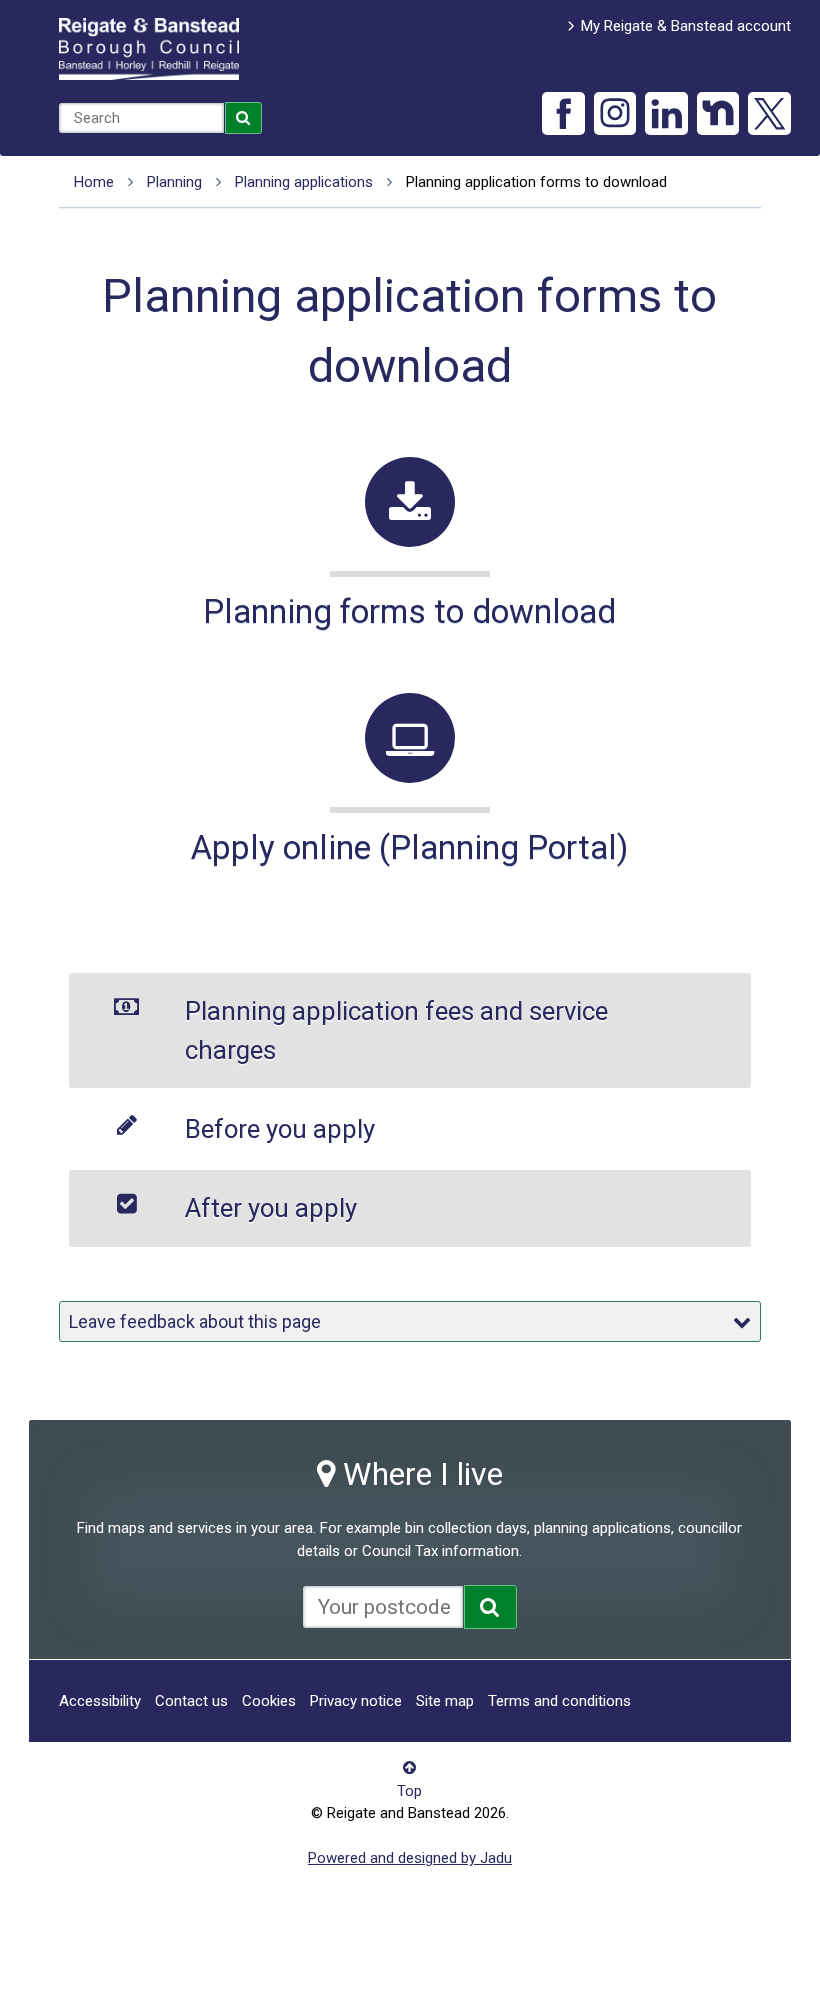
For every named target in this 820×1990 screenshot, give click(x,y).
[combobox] (141, 118)
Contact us (191, 1701)
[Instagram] (615, 113)
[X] (769, 113)
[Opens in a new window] (490, 1607)
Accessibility (100, 1701)
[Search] (244, 118)
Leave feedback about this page (195, 1321)
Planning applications (304, 182)
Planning (174, 182)
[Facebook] (563, 113)
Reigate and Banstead (149, 49)
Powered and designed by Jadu (410, 1858)
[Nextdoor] (718, 113)
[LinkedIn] (666, 113)
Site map (445, 1701)
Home (94, 182)
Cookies (269, 1701)
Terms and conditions (559, 1701)
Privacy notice (356, 1701)
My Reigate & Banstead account (686, 26)
